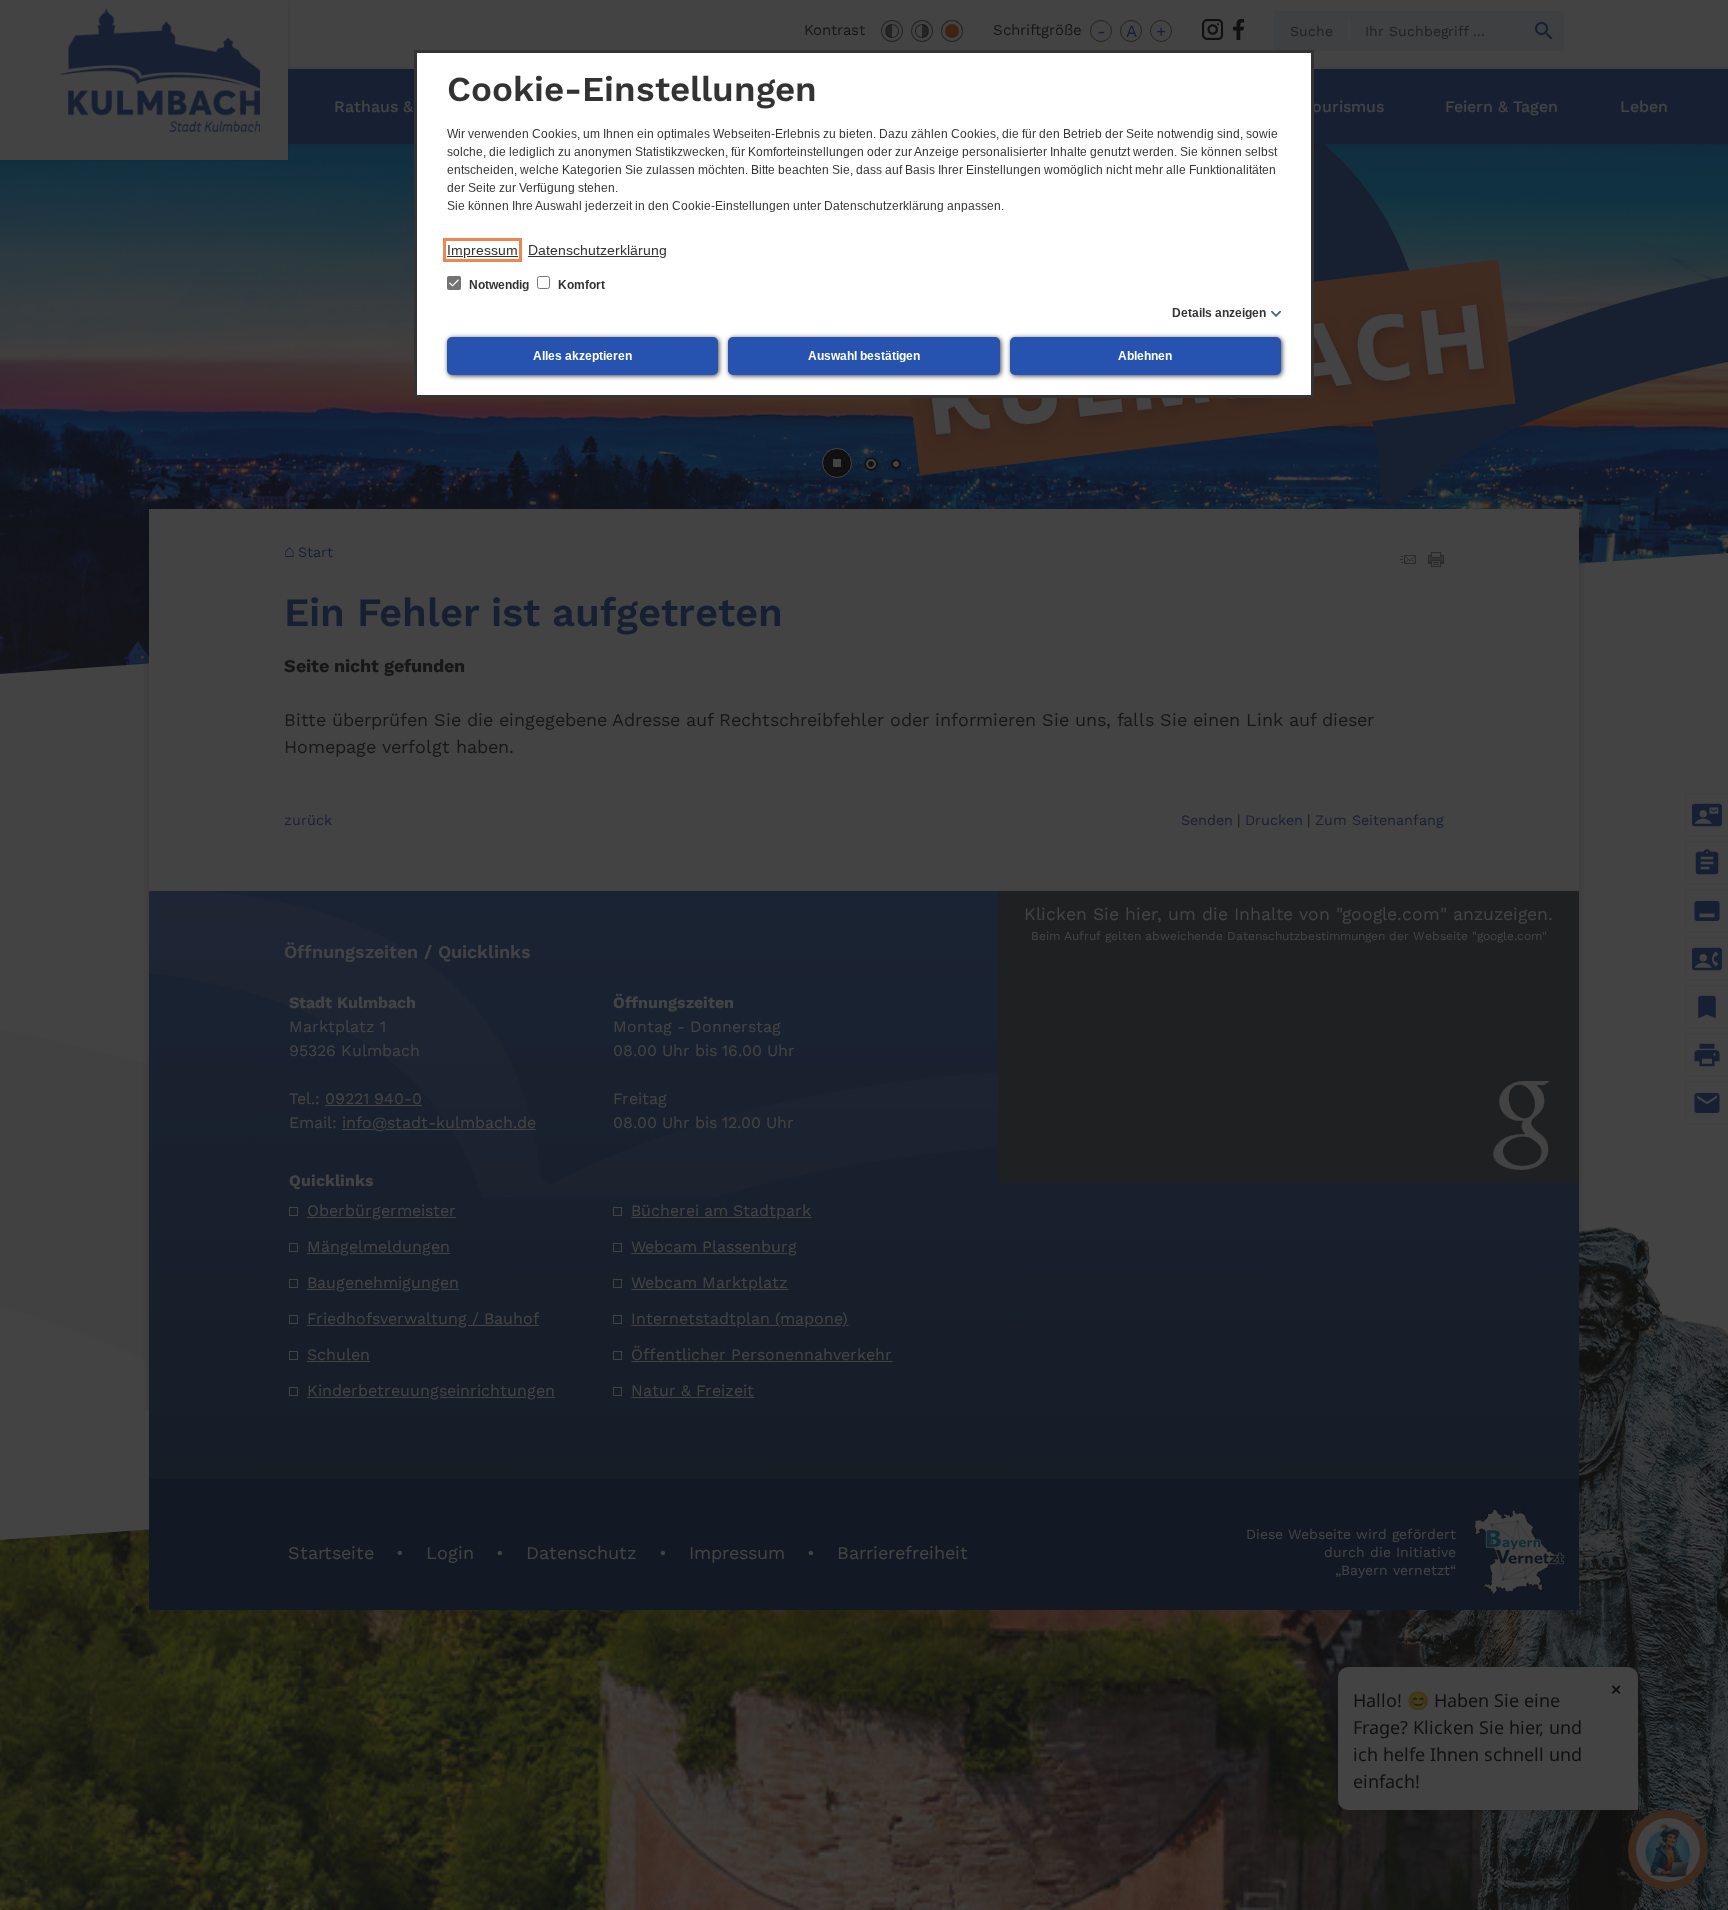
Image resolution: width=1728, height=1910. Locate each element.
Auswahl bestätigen (864, 356)
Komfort (580, 285)
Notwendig (499, 285)
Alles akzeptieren (582, 356)
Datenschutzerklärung (597, 250)
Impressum (482, 250)
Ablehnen (1145, 356)
